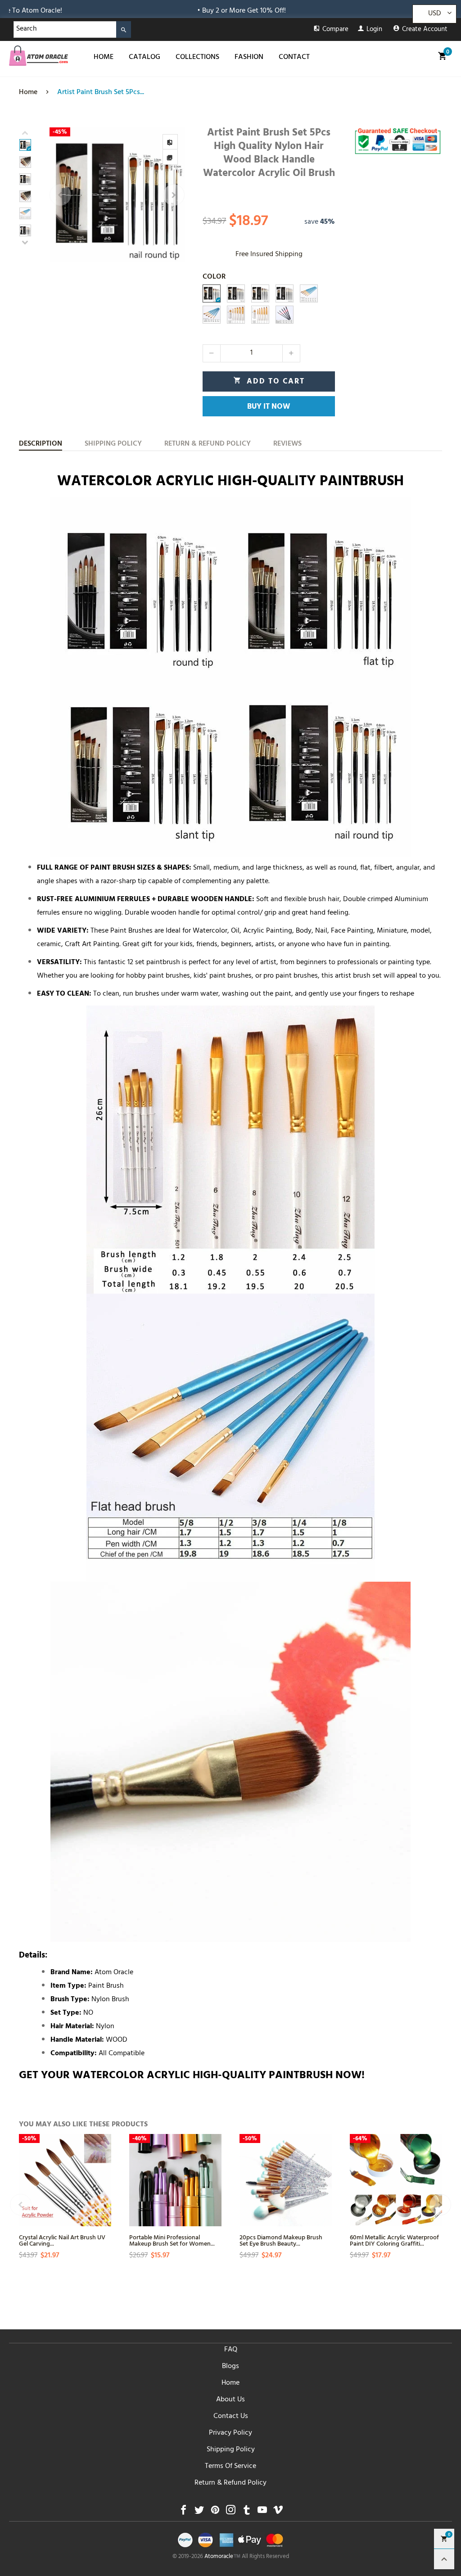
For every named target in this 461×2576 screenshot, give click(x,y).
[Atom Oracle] (38, 56)
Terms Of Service (230, 2467)
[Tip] (260, 315)
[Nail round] (285, 315)
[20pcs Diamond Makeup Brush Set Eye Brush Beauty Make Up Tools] (286, 2180)
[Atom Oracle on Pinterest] (215, 2512)
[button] (60, 195)
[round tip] (285, 293)
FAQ (231, 2350)
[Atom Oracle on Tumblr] (246, 2512)
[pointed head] (309, 293)
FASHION (249, 58)
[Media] (170, 157)
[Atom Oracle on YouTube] (262, 2512)
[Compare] (170, 142)
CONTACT (294, 58)
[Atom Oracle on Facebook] (183, 2512)
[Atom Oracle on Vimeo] (278, 2512)
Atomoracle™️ (222, 2557)
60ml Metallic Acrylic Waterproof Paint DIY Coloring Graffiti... (394, 2240)
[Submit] (124, 29)
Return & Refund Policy (230, 2483)
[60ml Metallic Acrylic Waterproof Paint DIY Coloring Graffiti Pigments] (396, 2180)
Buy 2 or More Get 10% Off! (152, 11)
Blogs (230, 2367)
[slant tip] (260, 293)
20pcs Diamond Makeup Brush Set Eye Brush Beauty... (281, 2240)
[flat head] (212, 315)
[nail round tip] (212, 293)
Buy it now (269, 407)
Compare (335, 30)
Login (374, 30)
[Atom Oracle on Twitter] (199, 2512)
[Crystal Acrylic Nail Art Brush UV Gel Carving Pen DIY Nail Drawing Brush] (65, 2180)
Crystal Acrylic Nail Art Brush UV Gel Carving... (62, 2240)
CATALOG (145, 58)
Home (230, 2383)
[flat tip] (236, 293)
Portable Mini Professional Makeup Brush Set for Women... (172, 2240)
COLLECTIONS (197, 58)
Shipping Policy (231, 2450)
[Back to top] (444, 2559)
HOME (104, 58)
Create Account (425, 30)
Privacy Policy (230, 2433)
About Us (230, 2400)
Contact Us (231, 2417)
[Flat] (236, 315)
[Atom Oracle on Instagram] (231, 2512)
